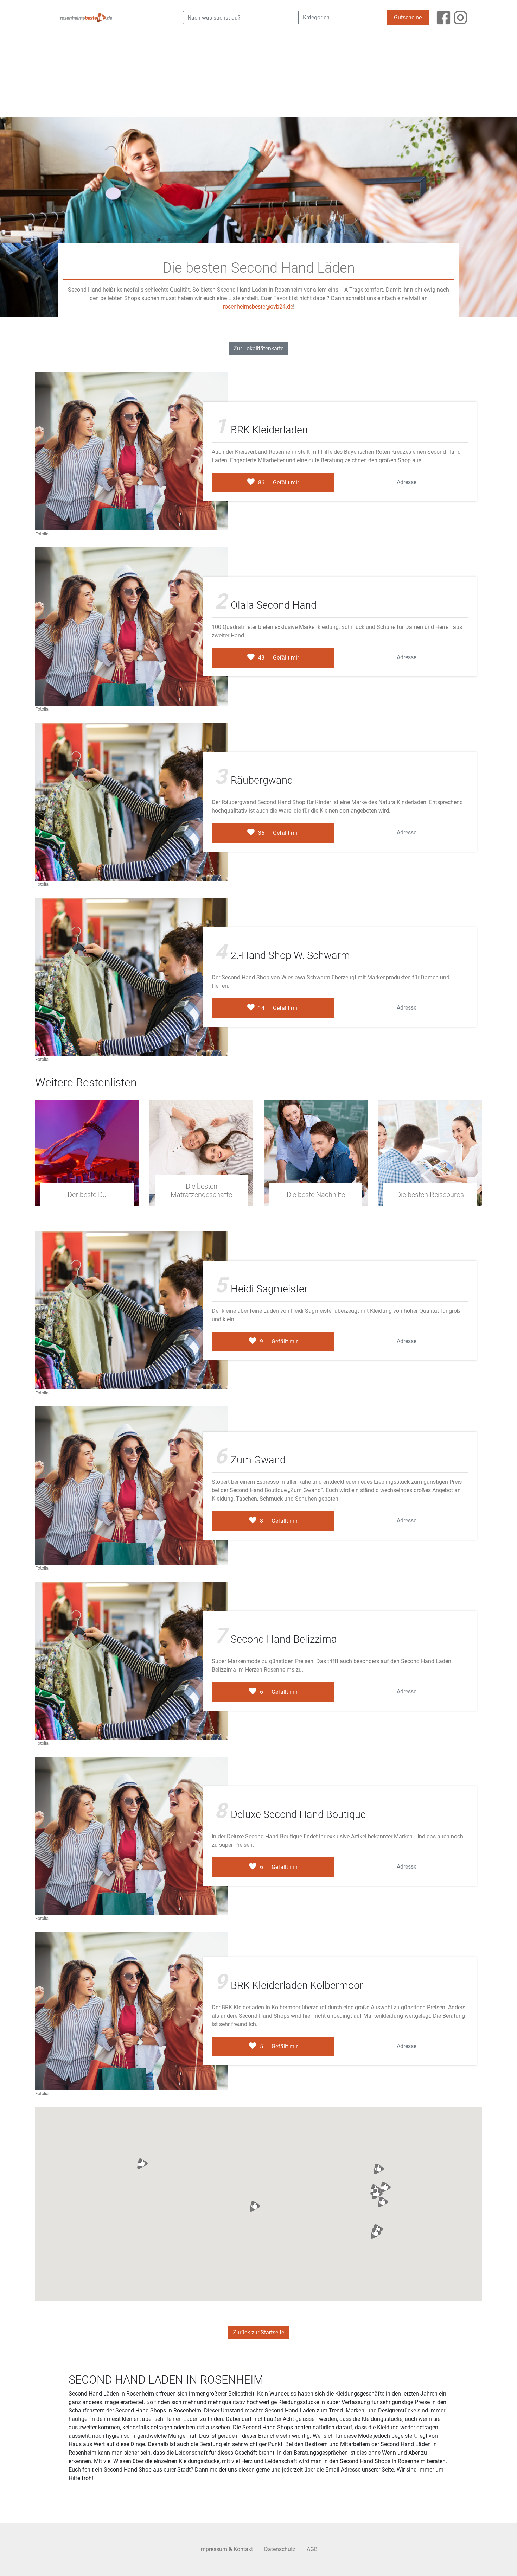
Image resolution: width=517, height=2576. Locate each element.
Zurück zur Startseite (258, 2332)
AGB (312, 2549)
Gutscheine (408, 17)
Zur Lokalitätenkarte (258, 348)
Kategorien (316, 17)
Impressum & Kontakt (226, 2549)
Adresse (407, 482)
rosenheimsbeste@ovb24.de (258, 307)
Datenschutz (280, 2549)
